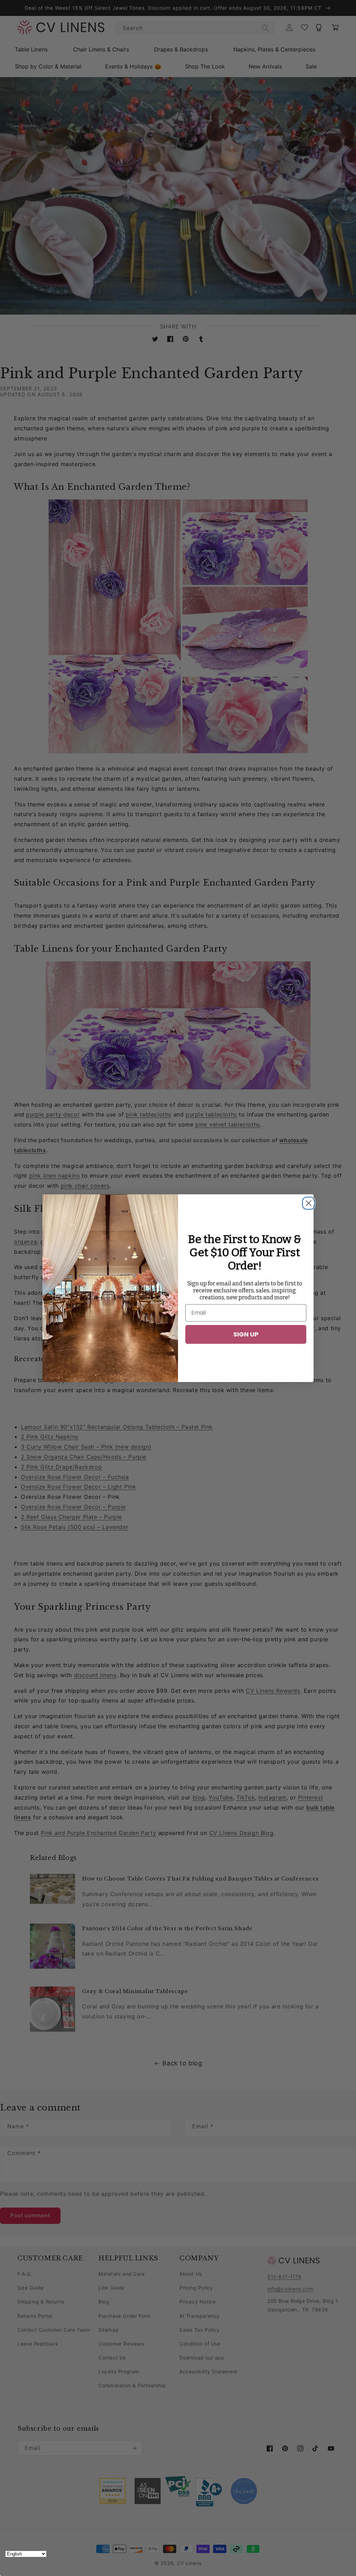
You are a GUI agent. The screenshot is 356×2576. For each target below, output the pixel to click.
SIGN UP (246, 1334)
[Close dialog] (307, 1201)
